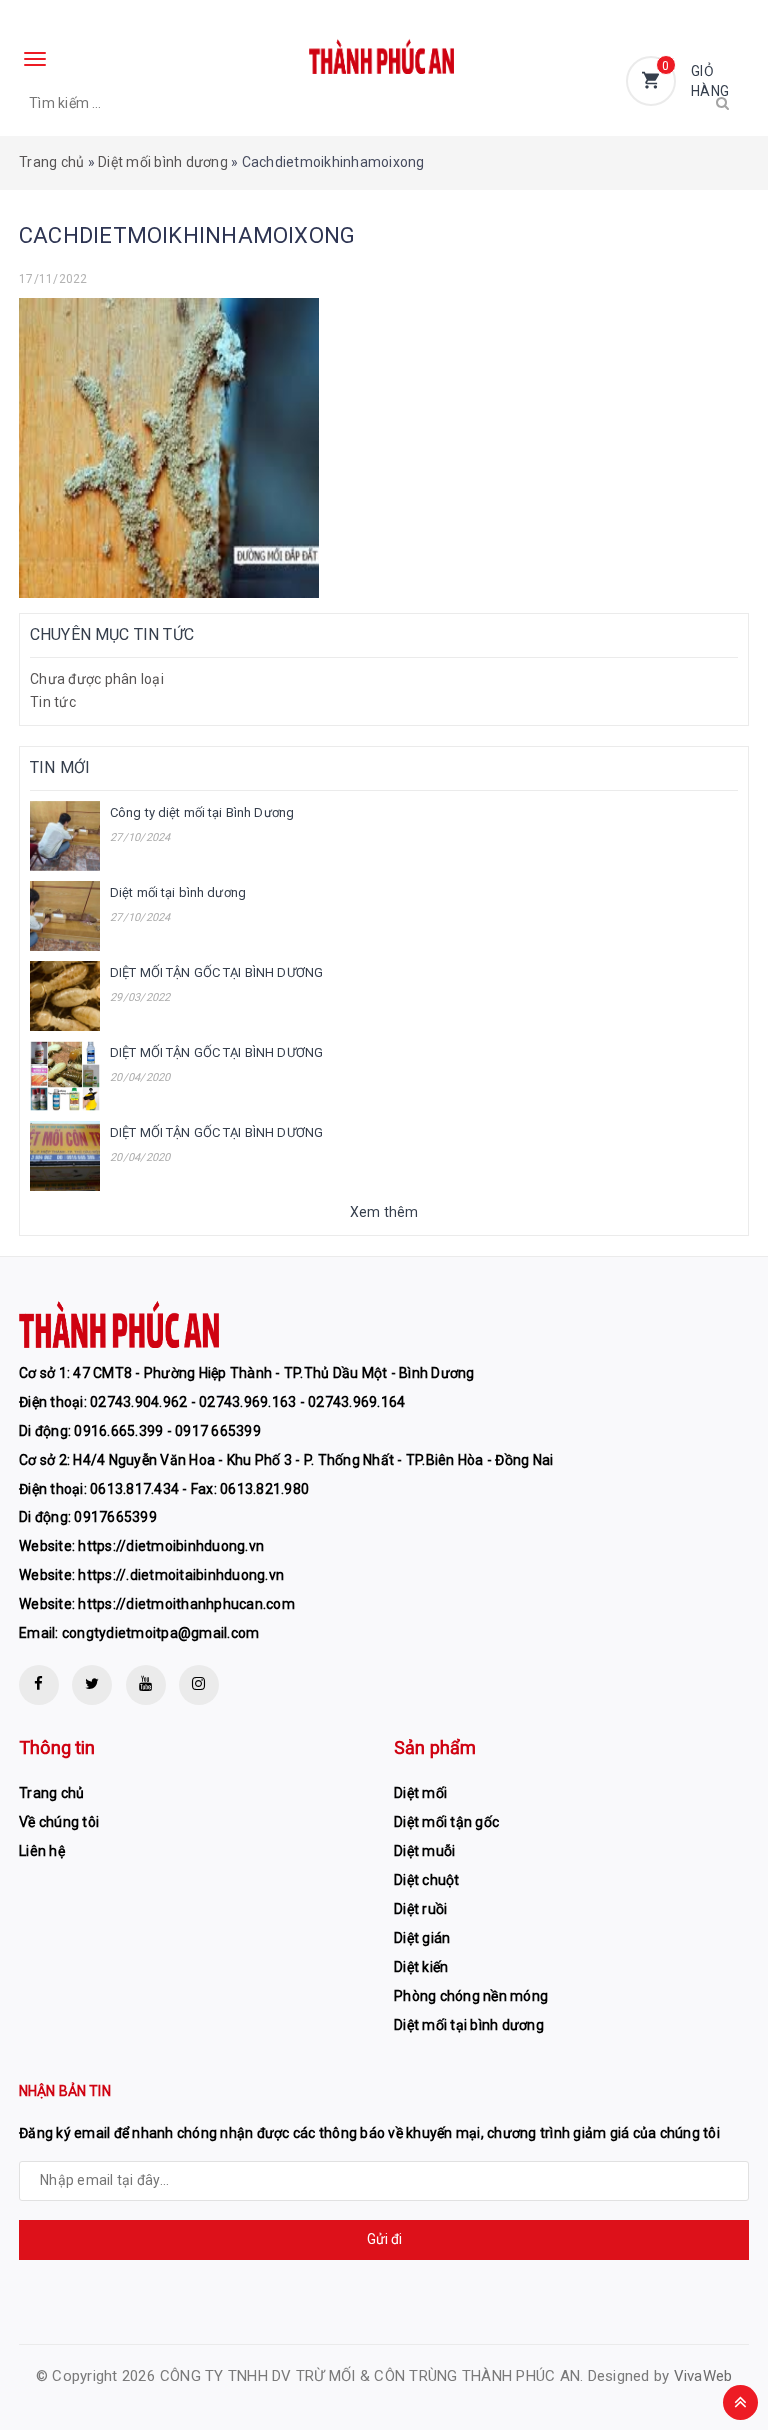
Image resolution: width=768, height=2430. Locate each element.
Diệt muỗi (424, 1851)
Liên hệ (42, 1851)
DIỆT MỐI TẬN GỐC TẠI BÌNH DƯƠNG (216, 972)
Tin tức (53, 702)
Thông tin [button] (57, 1747)
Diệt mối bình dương (163, 162)
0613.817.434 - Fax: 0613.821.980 (199, 1489)
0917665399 (115, 1517)
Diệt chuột (427, 1880)
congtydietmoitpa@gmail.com (161, 1633)
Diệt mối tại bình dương (178, 892)
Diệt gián (422, 1938)
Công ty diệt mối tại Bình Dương (202, 812)
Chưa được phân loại (97, 679)
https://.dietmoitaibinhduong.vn (181, 1575)
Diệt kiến (421, 1967)
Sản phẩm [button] (435, 1747)
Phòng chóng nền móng (471, 1996)
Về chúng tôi (59, 1822)
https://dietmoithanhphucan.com (186, 1604)
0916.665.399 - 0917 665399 (167, 1431)
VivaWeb (703, 2376)
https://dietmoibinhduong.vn (171, 1546)
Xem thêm (384, 1212)
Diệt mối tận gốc (446, 1822)
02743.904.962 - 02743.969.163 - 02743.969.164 (247, 1402)
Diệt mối (420, 1793)
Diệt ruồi (420, 1909)
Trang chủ (51, 162)
